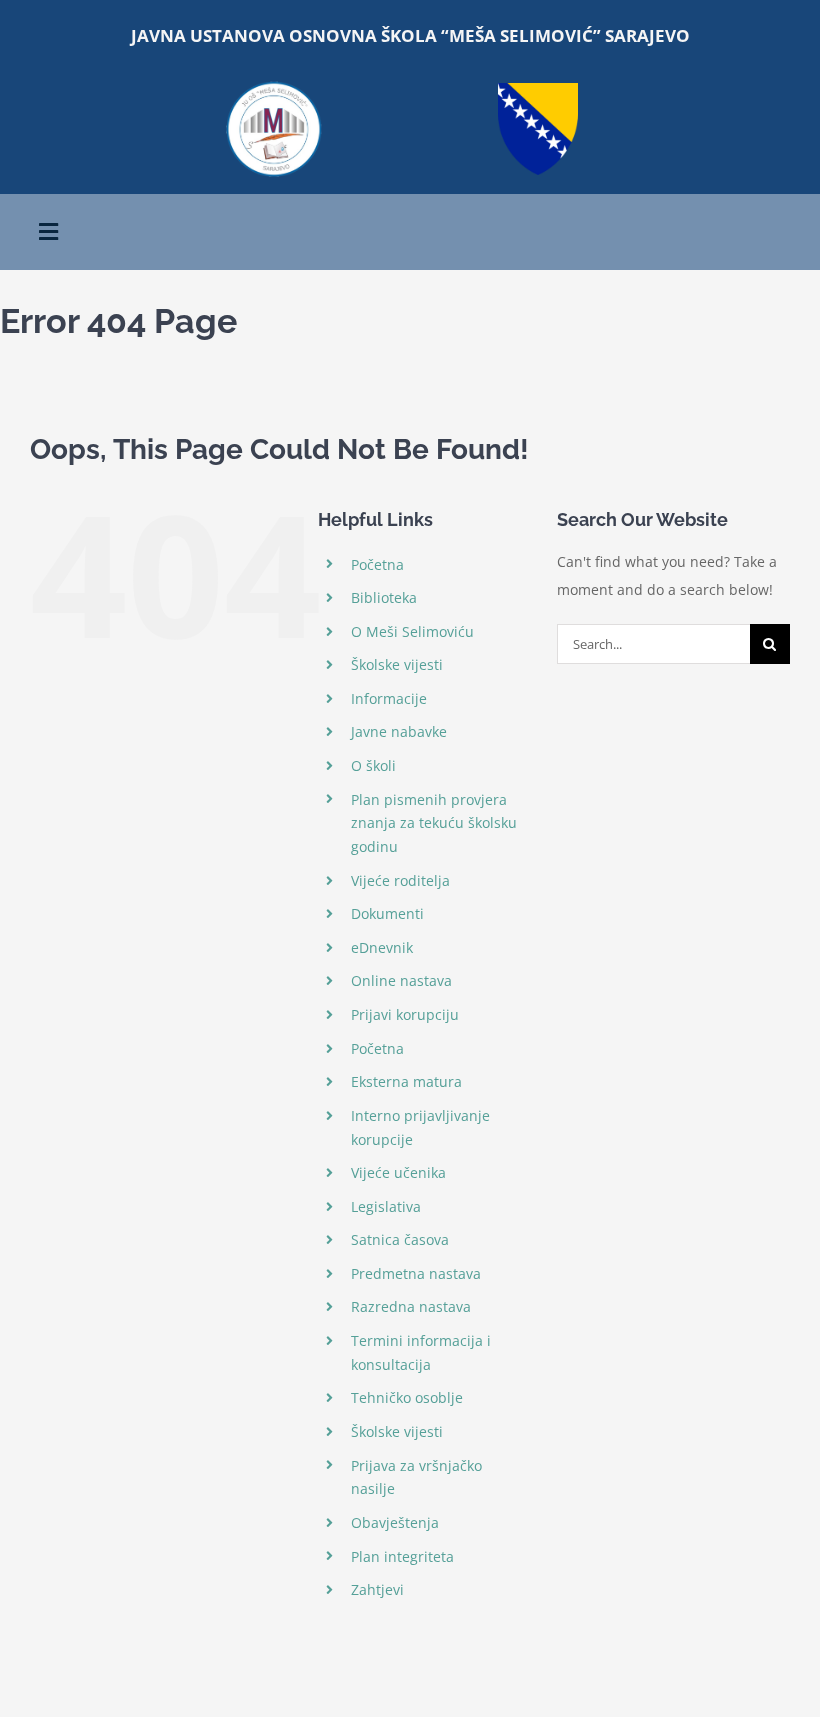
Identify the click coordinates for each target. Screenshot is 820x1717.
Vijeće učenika (398, 1172)
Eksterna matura (406, 1081)
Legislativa (386, 1206)
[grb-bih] (538, 89)
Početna (377, 564)
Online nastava (401, 980)
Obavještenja (395, 1522)
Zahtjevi (377, 1589)
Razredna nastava (411, 1306)
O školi (373, 765)
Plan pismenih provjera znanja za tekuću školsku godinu (434, 823)
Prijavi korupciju (405, 1014)
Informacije (389, 698)
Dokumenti (387, 913)
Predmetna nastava (416, 1273)
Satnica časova (400, 1239)
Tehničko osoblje (407, 1397)
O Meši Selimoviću (412, 631)
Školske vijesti (397, 664)
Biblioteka (384, 597)
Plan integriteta (402, 1556)
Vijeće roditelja (400, 880)
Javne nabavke (399, 731)
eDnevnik (382, 947)
